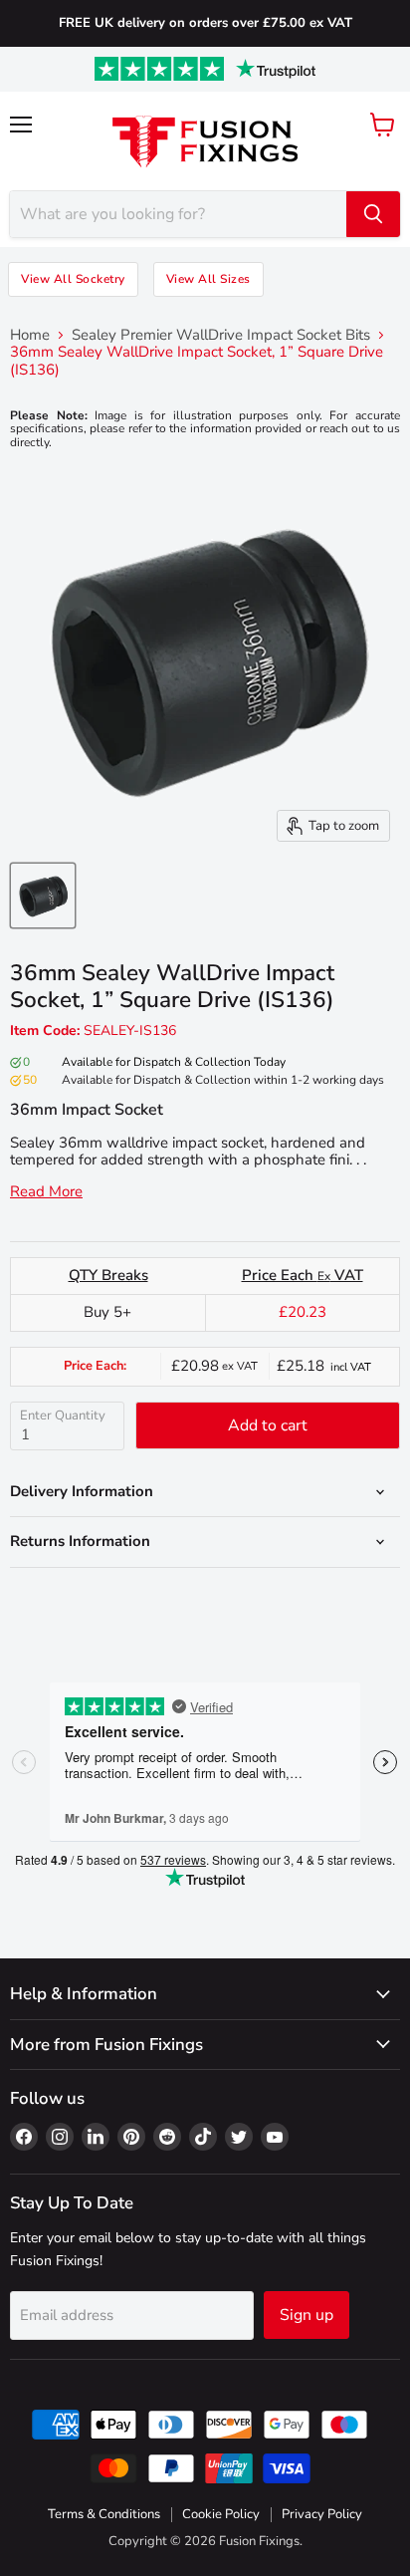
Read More (46, 1192)
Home (30, 335)
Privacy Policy (322, 2514)
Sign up (307, 2315)
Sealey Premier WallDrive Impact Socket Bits (221, 335)
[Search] (373, 214)
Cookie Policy (221, 2514)
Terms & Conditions (104, 2514)
